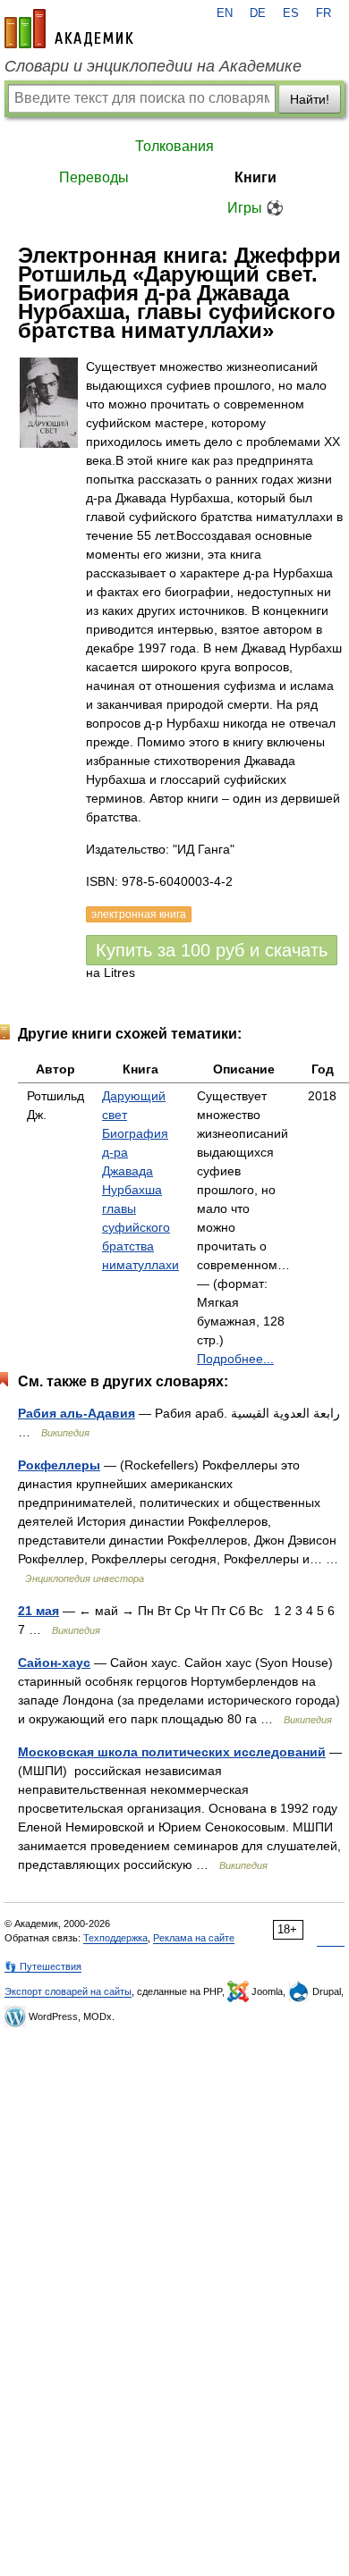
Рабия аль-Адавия (77, 1413)
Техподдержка (115, 1938)
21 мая (38, 1611)
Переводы (94, 177)
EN (225, 13)
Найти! (310, 99)
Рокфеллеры (59, 1465)
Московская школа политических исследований (172, 1752)
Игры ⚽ (255, 208)
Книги (255, 177)
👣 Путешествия (43, 1966)
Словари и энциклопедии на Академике (153, 66)
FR (323, 13)
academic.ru (69, 29)
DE (258, 13)
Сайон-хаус (54, 1663)
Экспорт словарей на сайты (68, 1991)
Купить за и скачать (212, 950)
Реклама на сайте (194, 1938)
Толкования (174, 146)
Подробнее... (235, 1359)
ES (291, 13)
